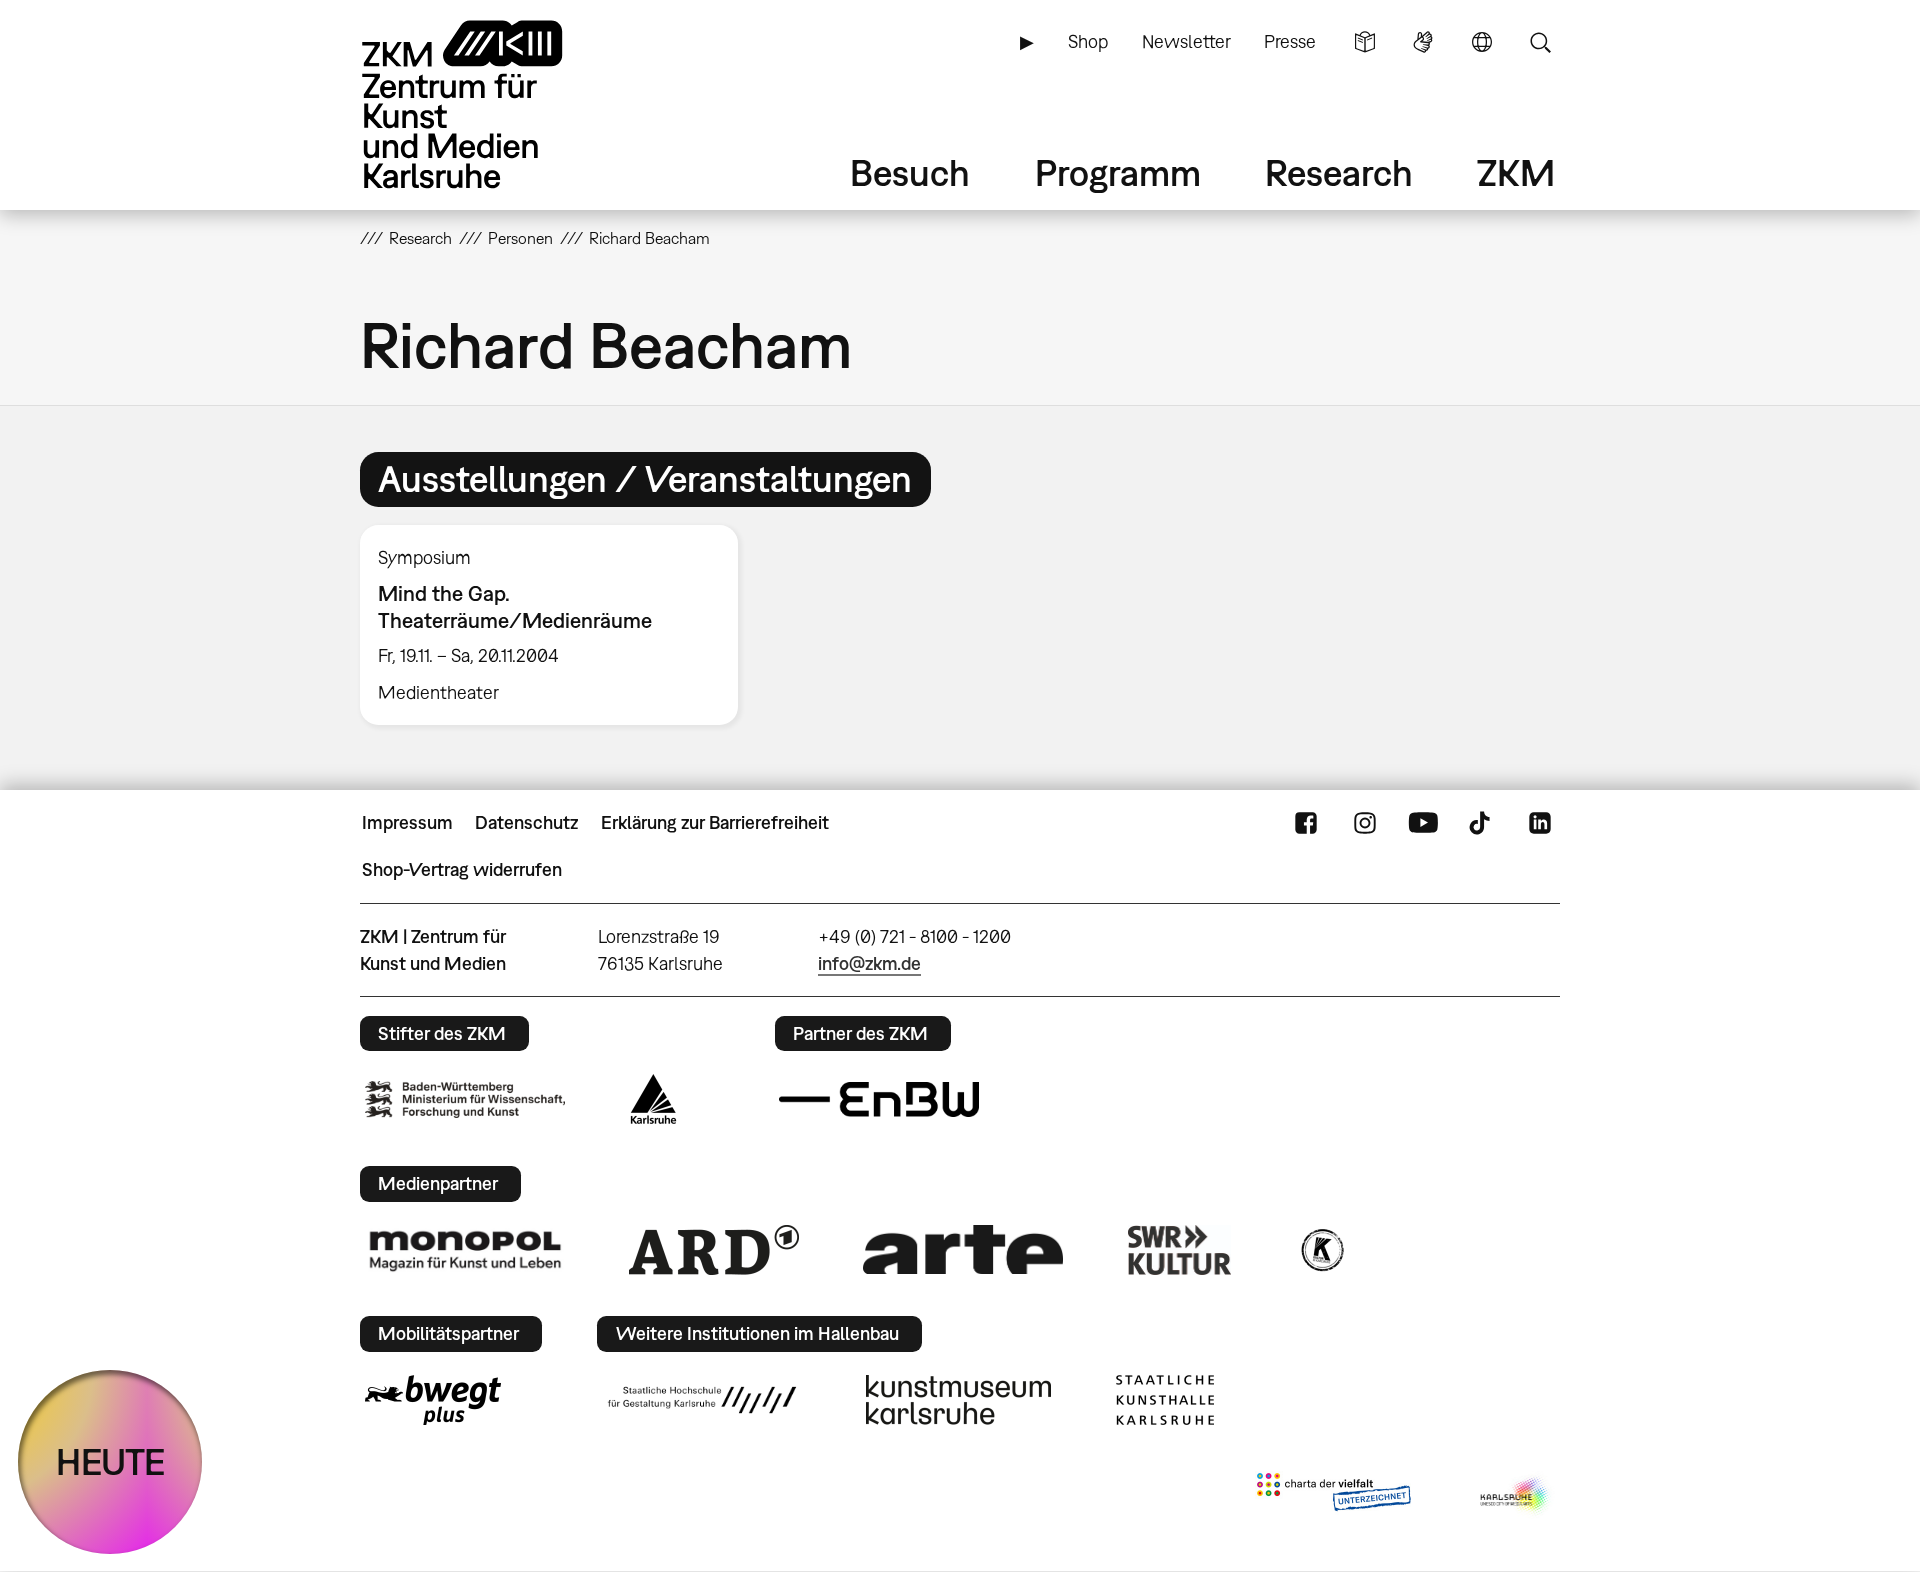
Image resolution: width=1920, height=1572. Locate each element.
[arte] (963, 1249)
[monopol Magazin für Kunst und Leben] (465, 1250)
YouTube (1423, 823)
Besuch (910, 172)
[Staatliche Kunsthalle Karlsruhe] (1165, 1400)
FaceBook (1306, 823)
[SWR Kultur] (1180, 1250)
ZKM (1516, 172)
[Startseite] (490, 104)
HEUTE (110, 1461)
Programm (1118, 172)
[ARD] (714, 1250)
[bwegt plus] (433, 1400)
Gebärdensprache (1423, 42)
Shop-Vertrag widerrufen (462, 869)
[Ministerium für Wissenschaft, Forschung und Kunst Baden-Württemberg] (465, 1099)
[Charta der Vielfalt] (1333, 1496)
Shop (1088, 41)
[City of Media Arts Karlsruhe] (1516, 1496)
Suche (1540, 42)
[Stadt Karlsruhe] (653, 1099)
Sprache (1482, 42)
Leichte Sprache (1365, 42)
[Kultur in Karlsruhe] (1321, 1250)
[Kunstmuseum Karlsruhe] (958, 1400)
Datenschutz (526, 822)
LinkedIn (1540, 823)
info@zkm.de (869, 963)
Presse (1290, 41)
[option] (558, 625)
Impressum (407, 822)
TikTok (1482, 823)
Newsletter (1186, 41)
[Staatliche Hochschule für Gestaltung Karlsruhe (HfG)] (702, 1400)
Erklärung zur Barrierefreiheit (715, 822)
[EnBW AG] (879, 1100)
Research (1339, 172)
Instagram (1365, 823)
